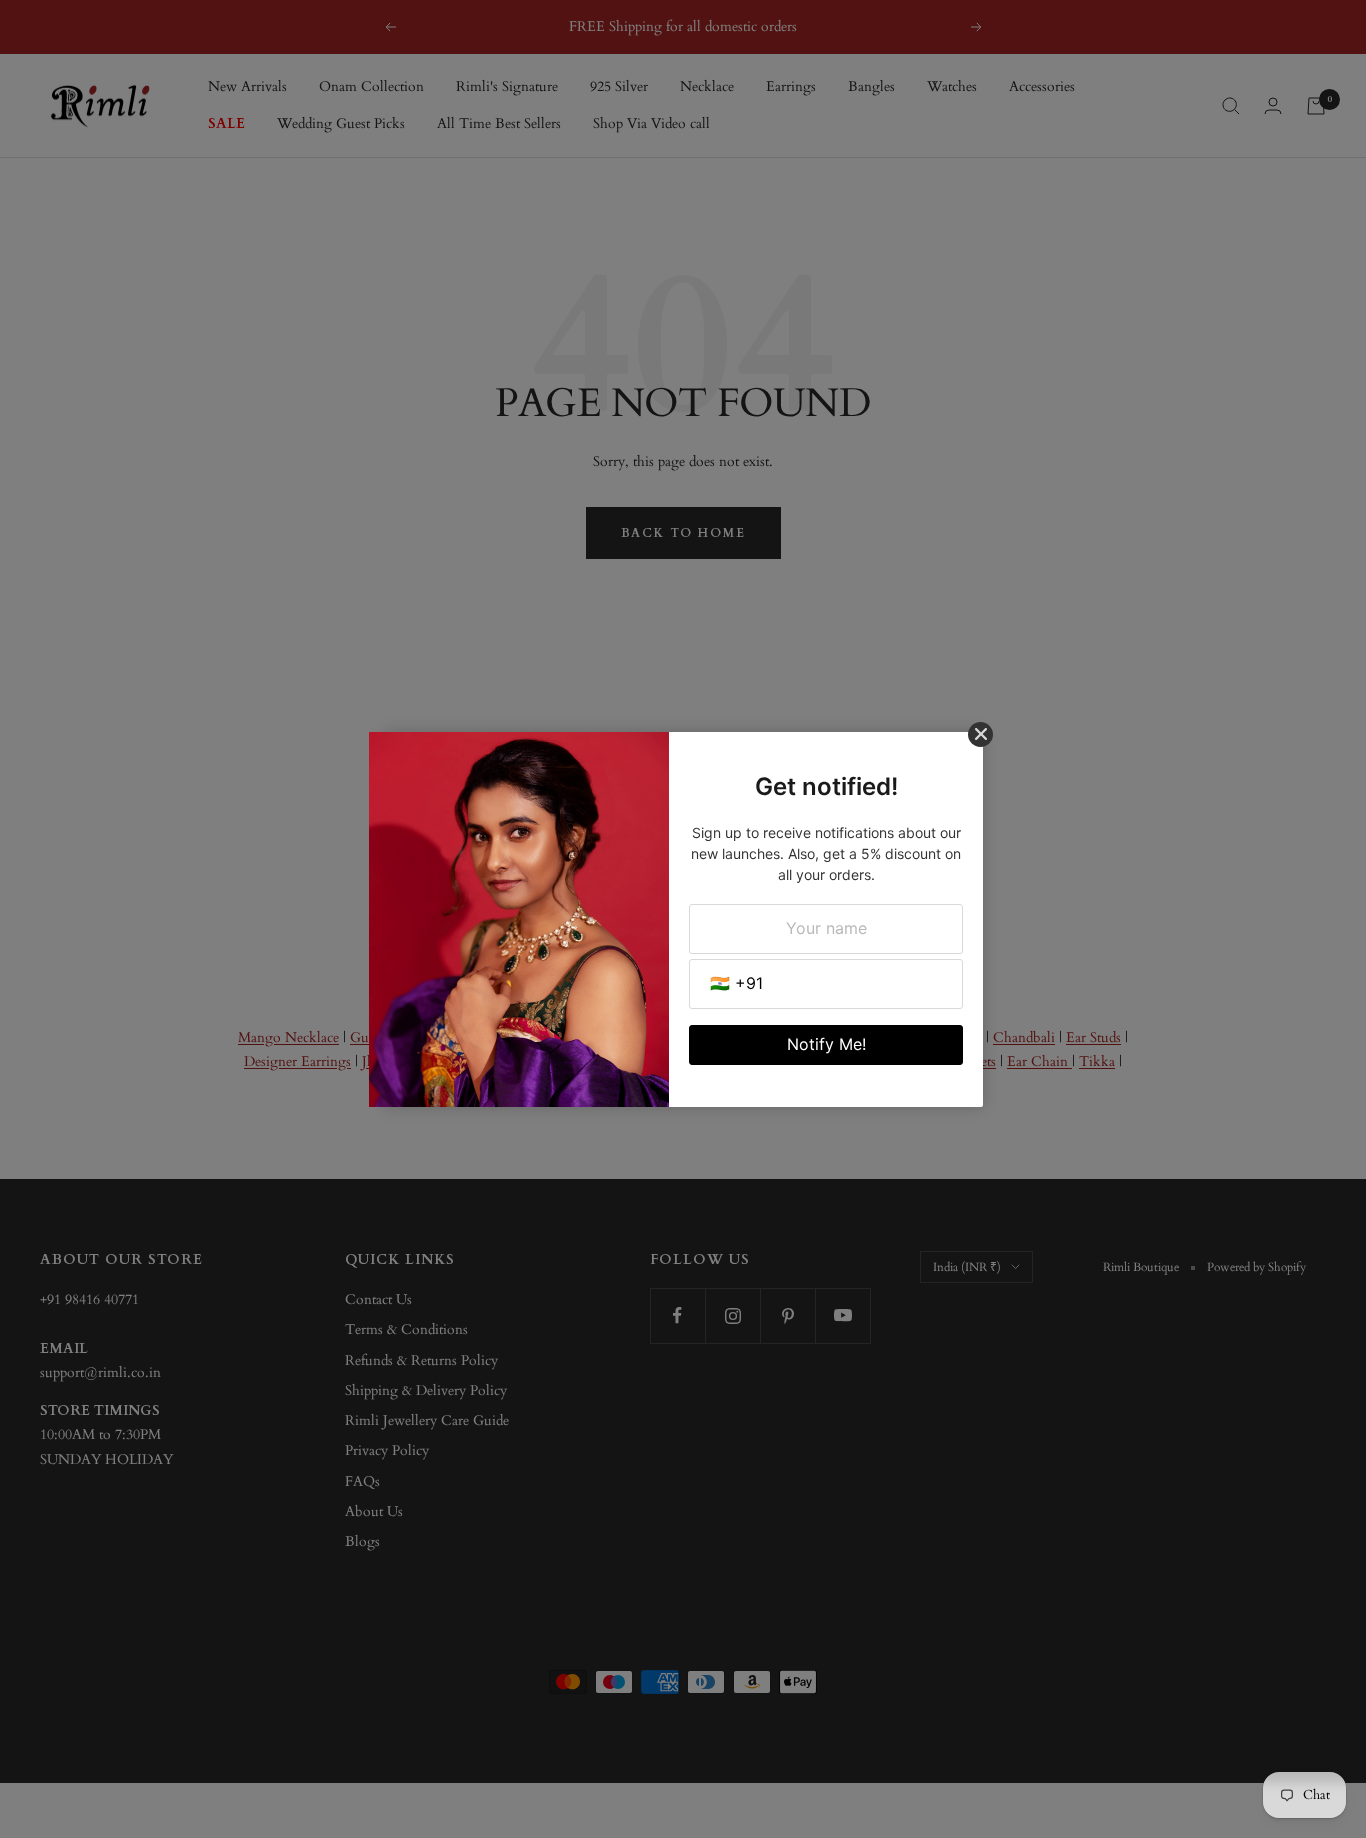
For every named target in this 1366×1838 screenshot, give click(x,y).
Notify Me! (826, 1044)
